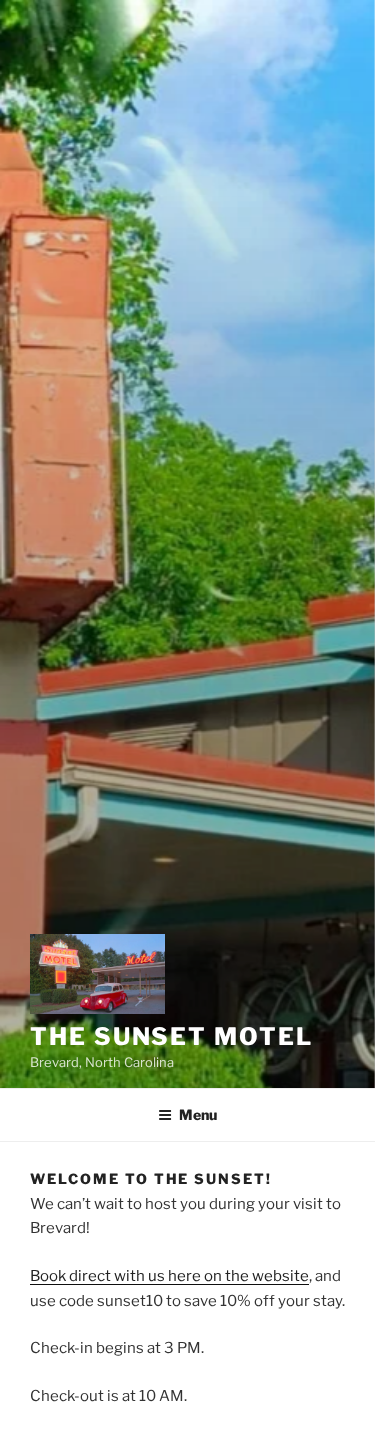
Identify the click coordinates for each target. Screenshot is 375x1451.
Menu (198, 1114)
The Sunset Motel (171, 1036)
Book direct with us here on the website (169, 1276)
